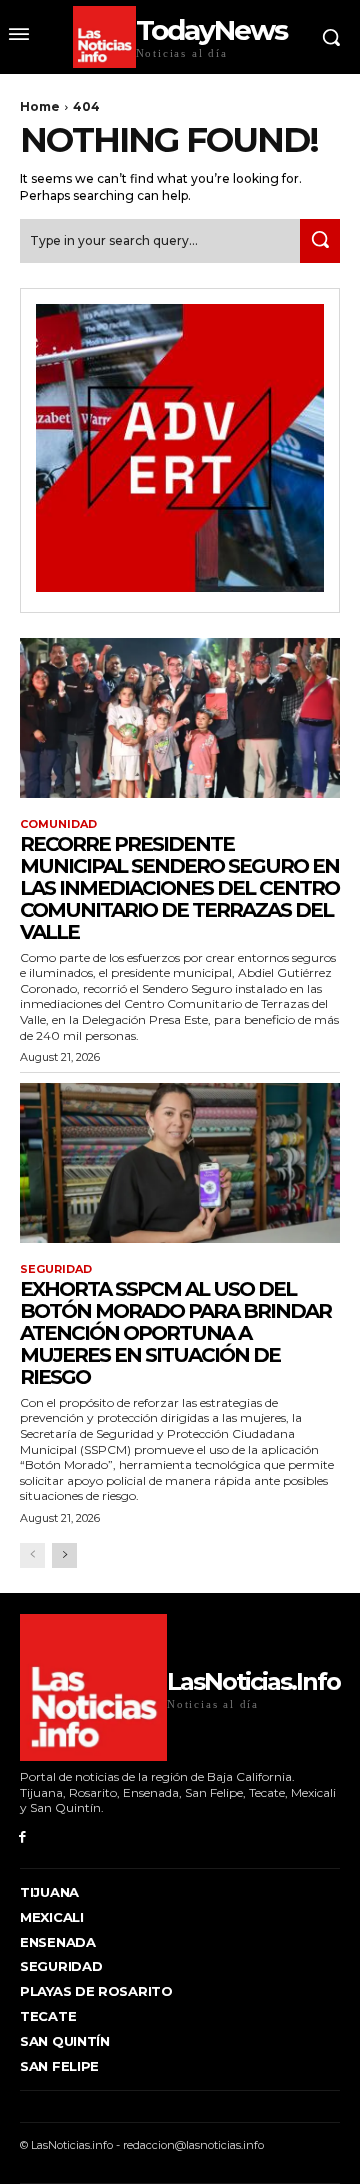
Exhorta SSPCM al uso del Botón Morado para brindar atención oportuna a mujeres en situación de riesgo (175, 1333)
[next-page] (64, 1555)
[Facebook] (22, 1837)
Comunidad (58, 824)
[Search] (320, 240)
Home (40, 106)
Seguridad (56, 1269)
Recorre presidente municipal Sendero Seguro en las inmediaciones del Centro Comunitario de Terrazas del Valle (179, 888)
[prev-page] (32, 1555)
